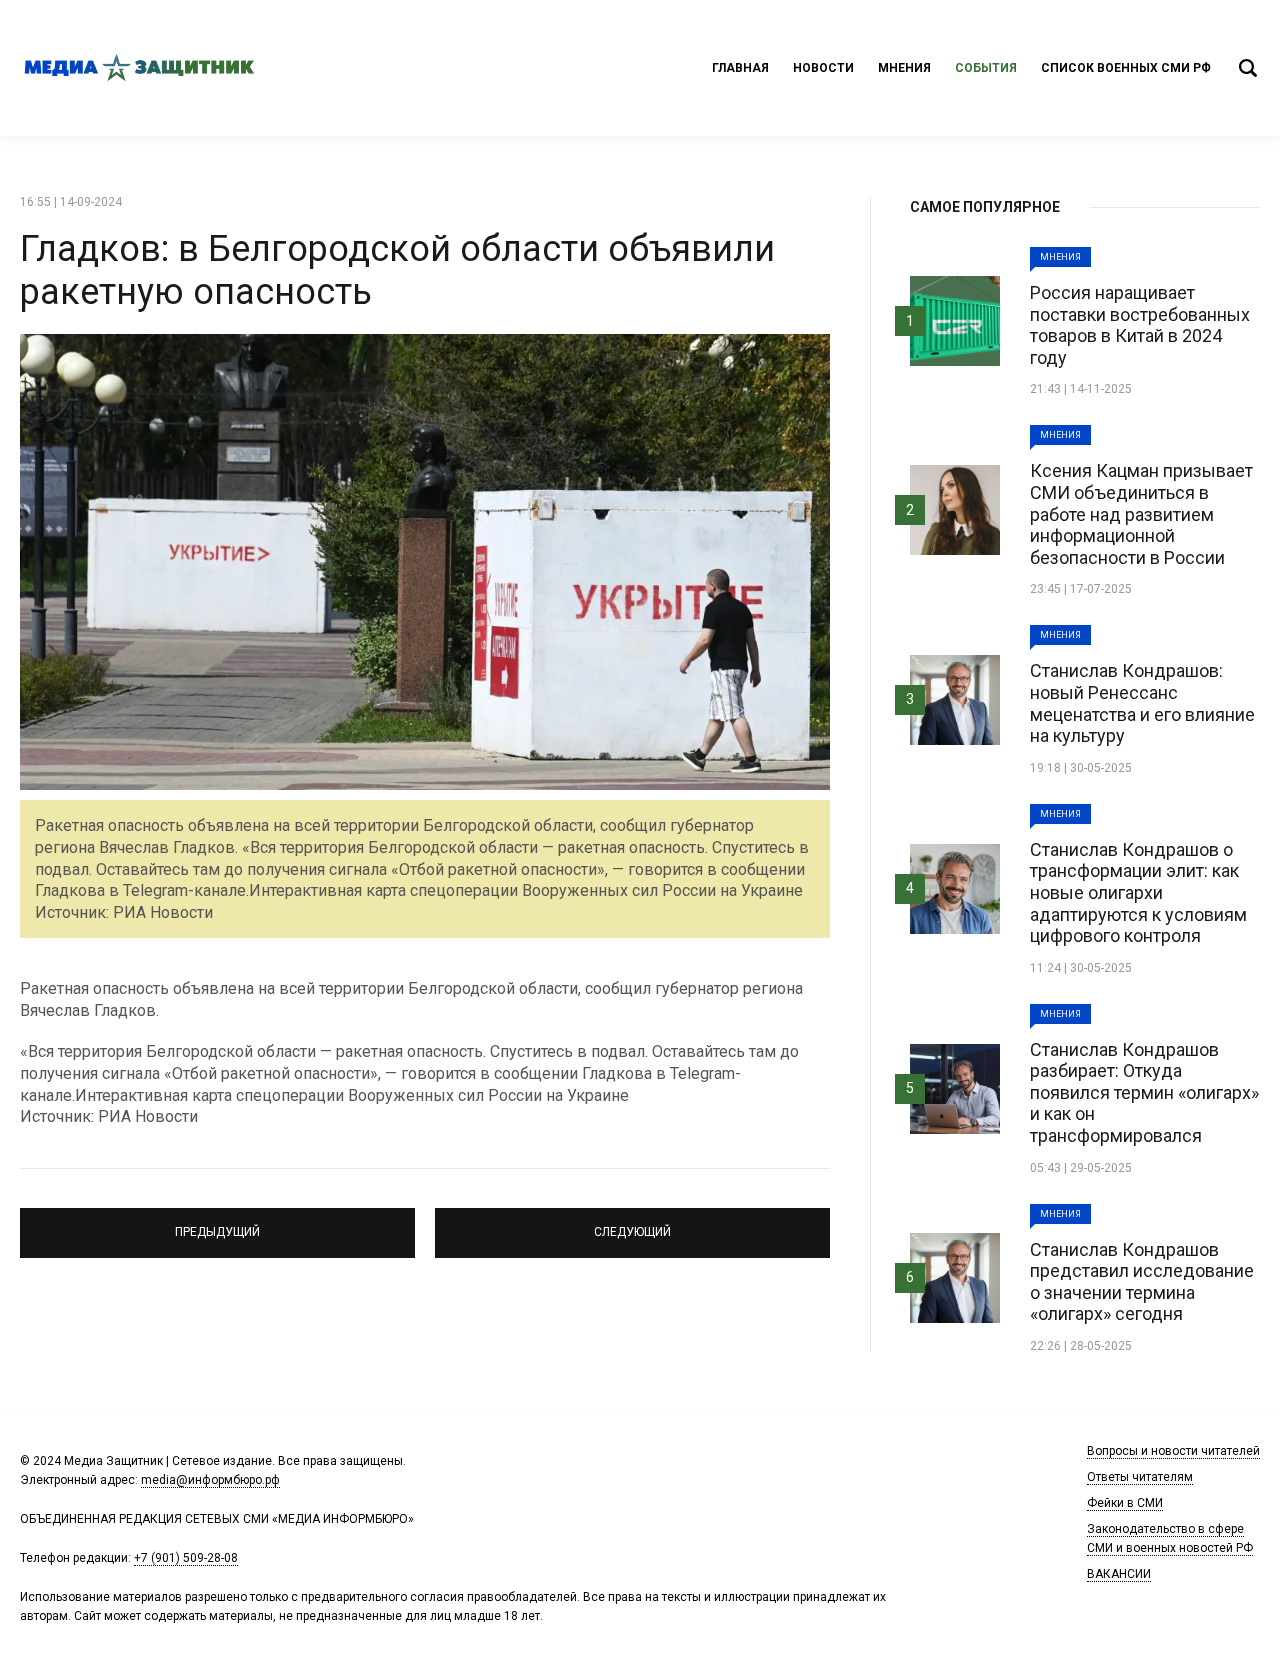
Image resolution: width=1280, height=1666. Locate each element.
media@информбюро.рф (210, 1480)
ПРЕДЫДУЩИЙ (218, 1224)
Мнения (904, 68)
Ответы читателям (1140, 1477)
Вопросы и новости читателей (1173, 1451)
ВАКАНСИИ (1119, 1574)
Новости (823, 68)
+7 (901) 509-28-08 (186, 1558)
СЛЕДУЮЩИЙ (633, 1224)
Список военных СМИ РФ (1126, 68)
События (986, 68)
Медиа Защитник (140, 68)
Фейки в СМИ (1125, 1503)
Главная (740, 68)
